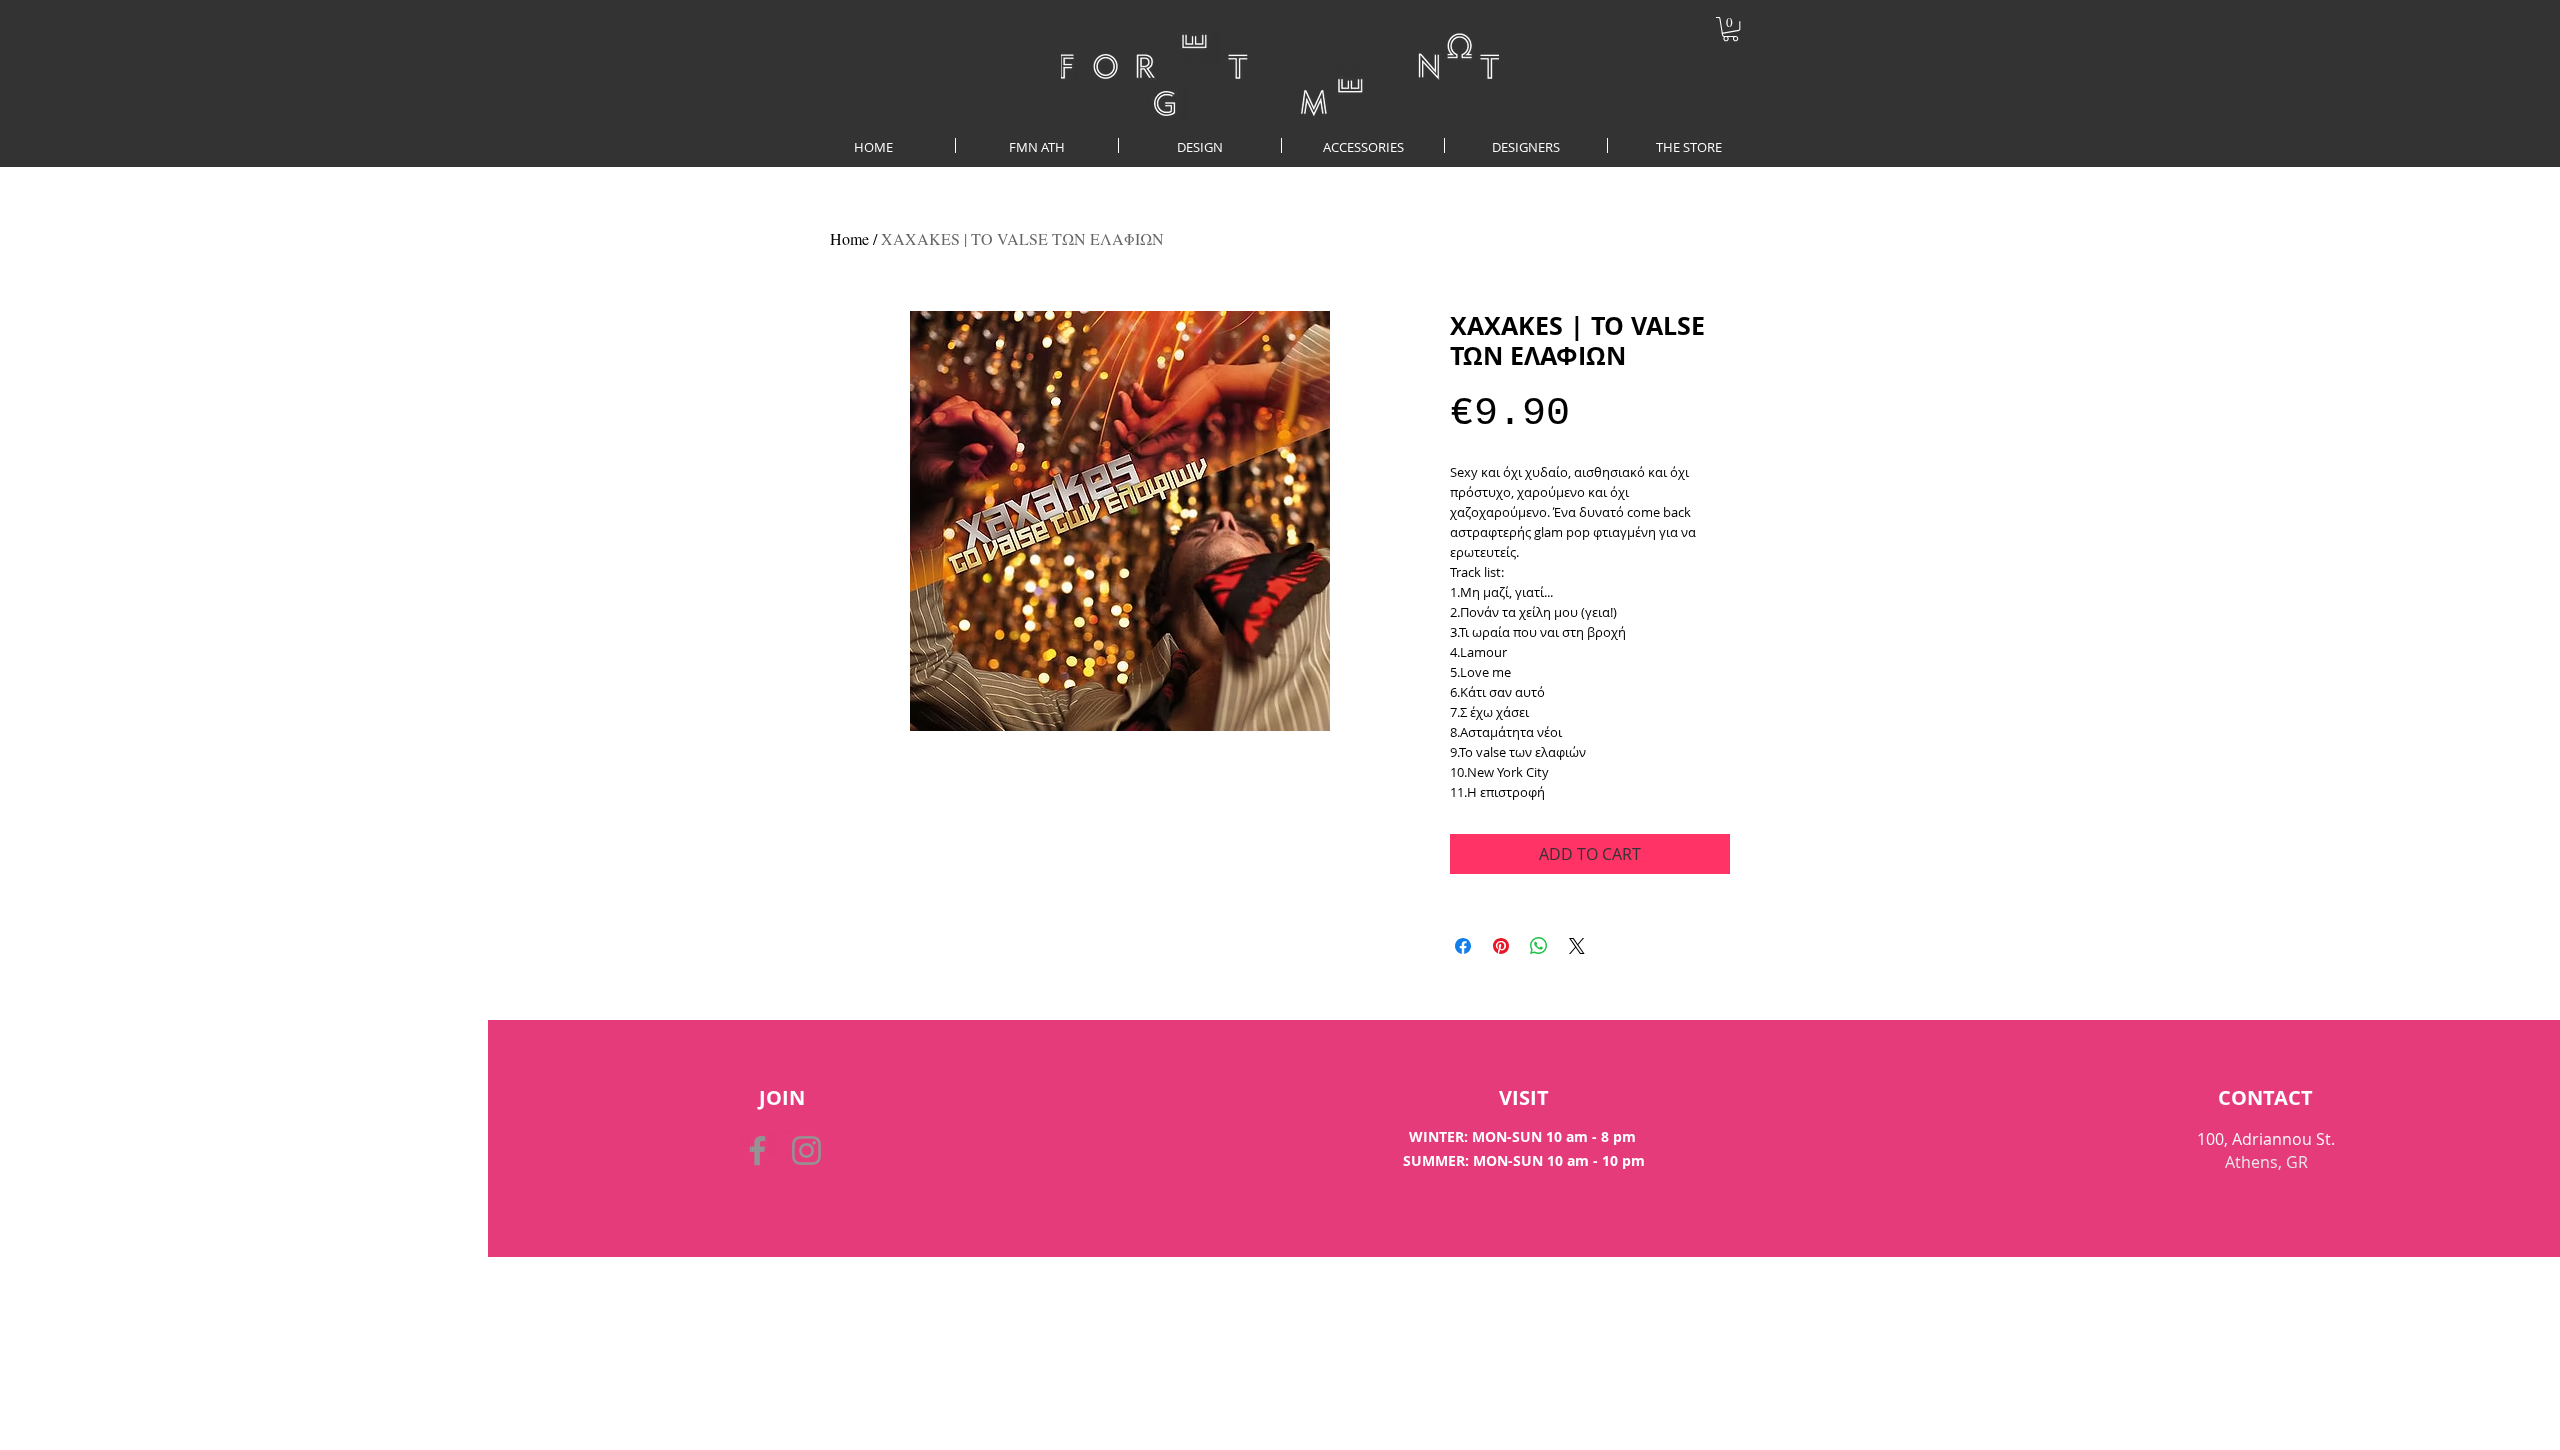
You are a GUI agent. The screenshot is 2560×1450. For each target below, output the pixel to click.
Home (849, 238)
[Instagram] (806, 1150)
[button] (1730, 29)
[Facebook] (757, 1150)
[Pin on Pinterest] (1501, 946)
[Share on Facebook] (1463, 946)
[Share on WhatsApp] (1539, 946)
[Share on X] (1577, 946)
